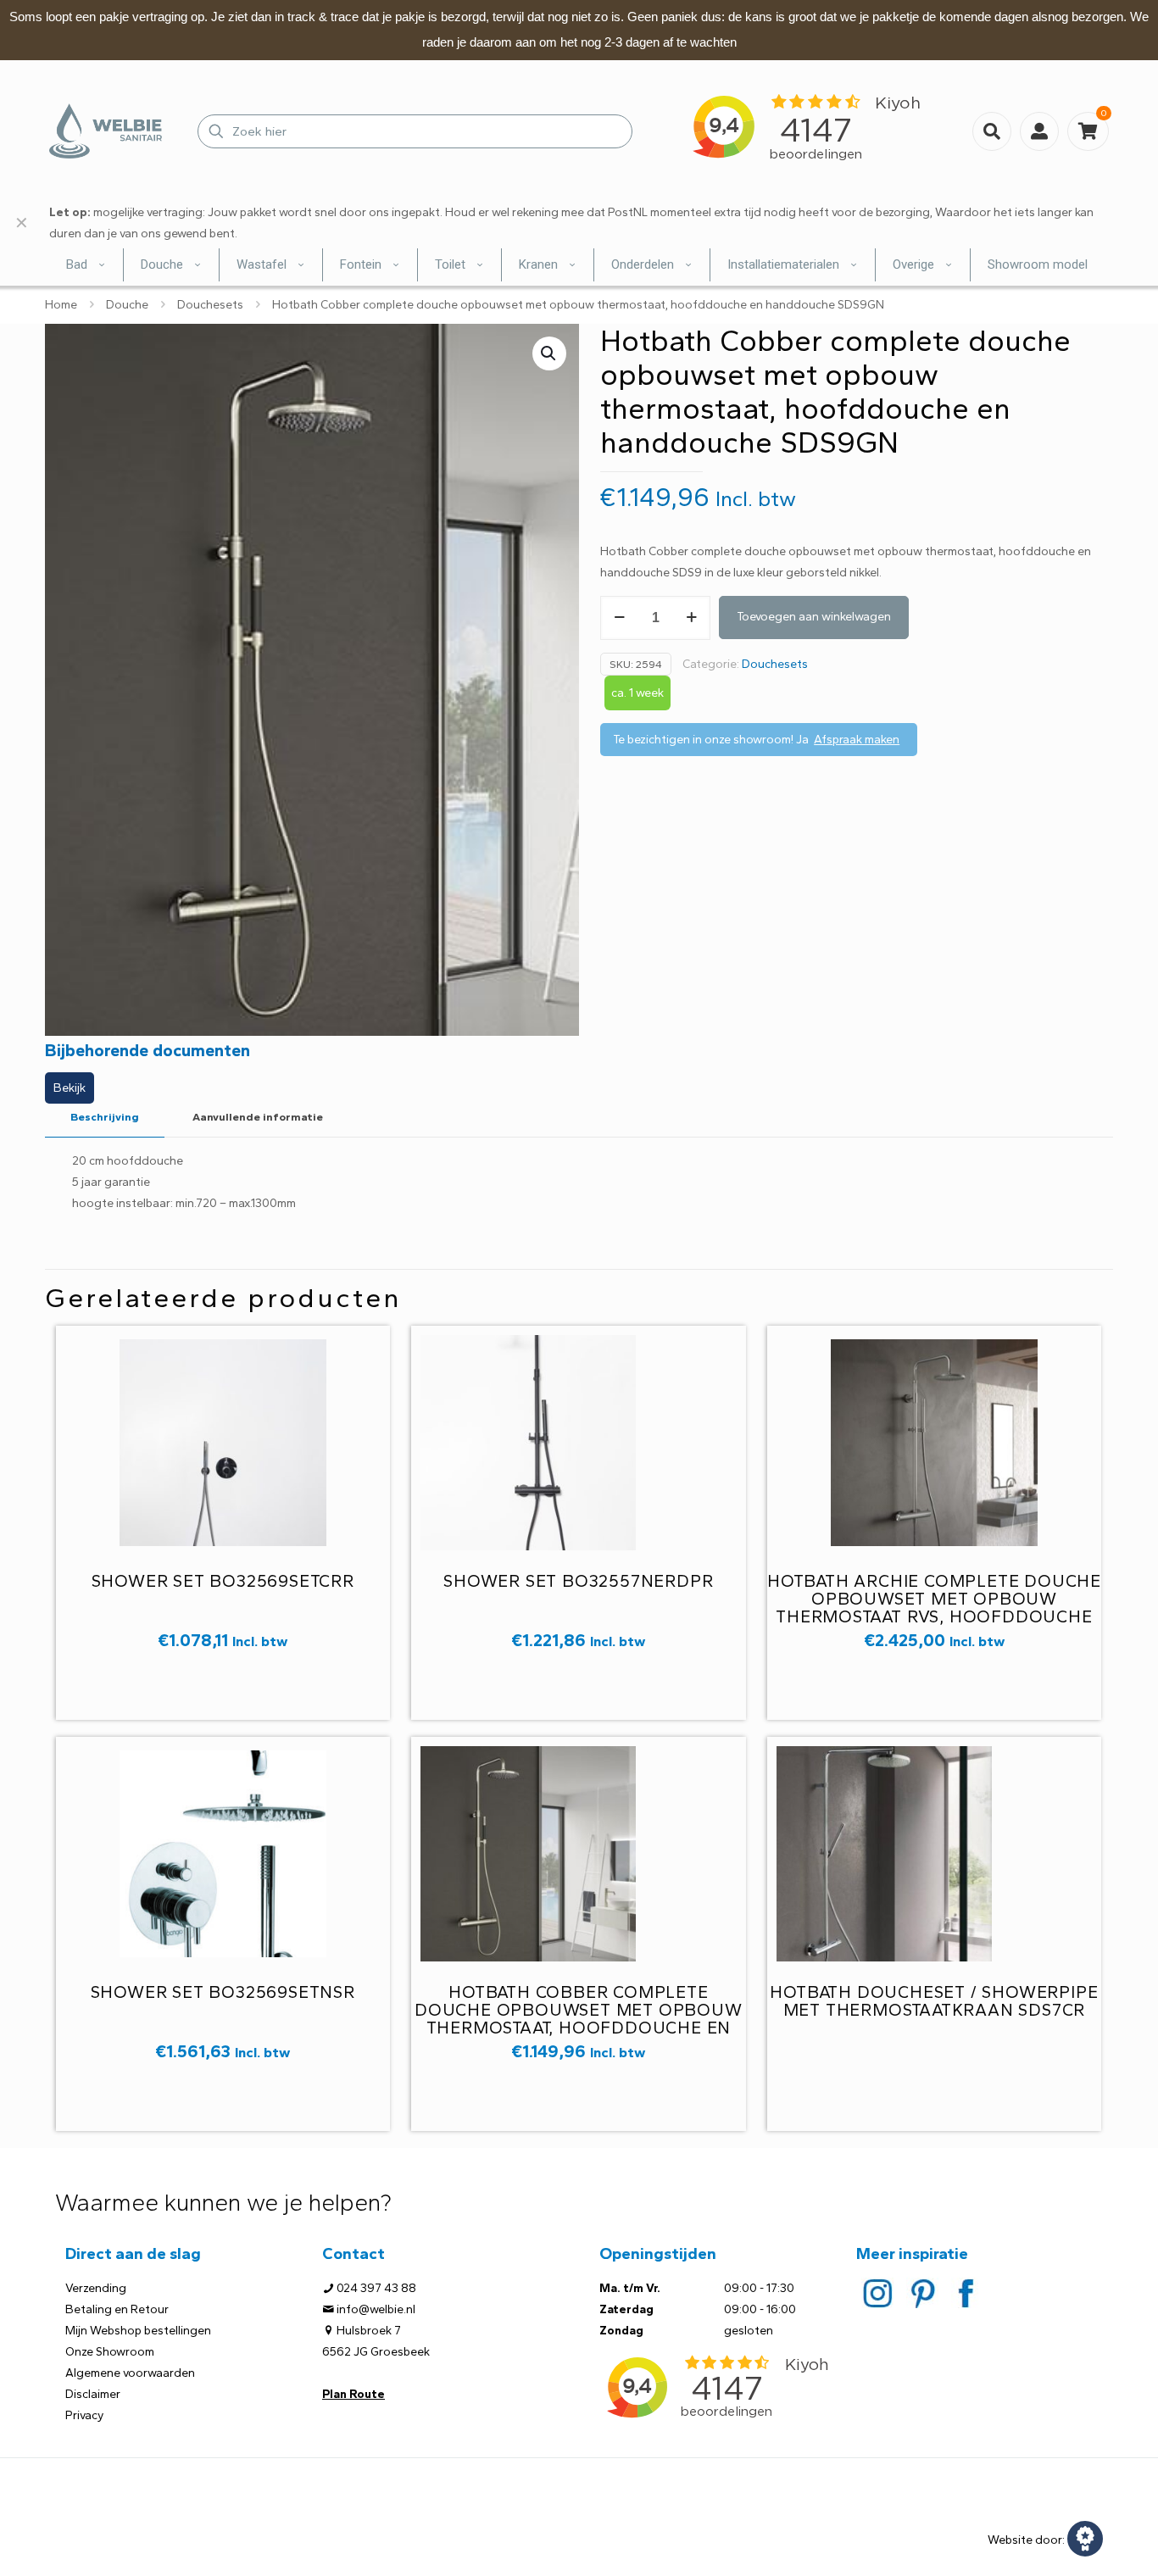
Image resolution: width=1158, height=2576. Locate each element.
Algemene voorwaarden (130, 2373)
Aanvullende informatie (258, 1117)
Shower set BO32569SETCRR (223, 1581)
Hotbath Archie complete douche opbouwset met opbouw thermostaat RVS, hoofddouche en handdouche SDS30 (934, 1608)
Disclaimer (93, 2394)
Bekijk (70, 1088)
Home (61, 305)
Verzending (96, 2288)
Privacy (84, 2415)
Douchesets (210, 305)
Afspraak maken (857, 740)
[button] (549, 353)
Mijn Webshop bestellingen (138, 2331)
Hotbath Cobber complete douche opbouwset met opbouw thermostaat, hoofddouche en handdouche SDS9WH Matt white (579, 2019)
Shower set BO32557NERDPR (578, 1581)
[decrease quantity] (619, 618)
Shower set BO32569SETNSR (223, 1992)
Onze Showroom (110, 2352)
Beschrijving (105, 1117)
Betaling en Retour (117, 2309)
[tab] (105, 1118)
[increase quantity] (691, 618)
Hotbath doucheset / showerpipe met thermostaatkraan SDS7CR (934, 2001)
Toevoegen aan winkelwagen (814, 617)
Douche (127, 305)
